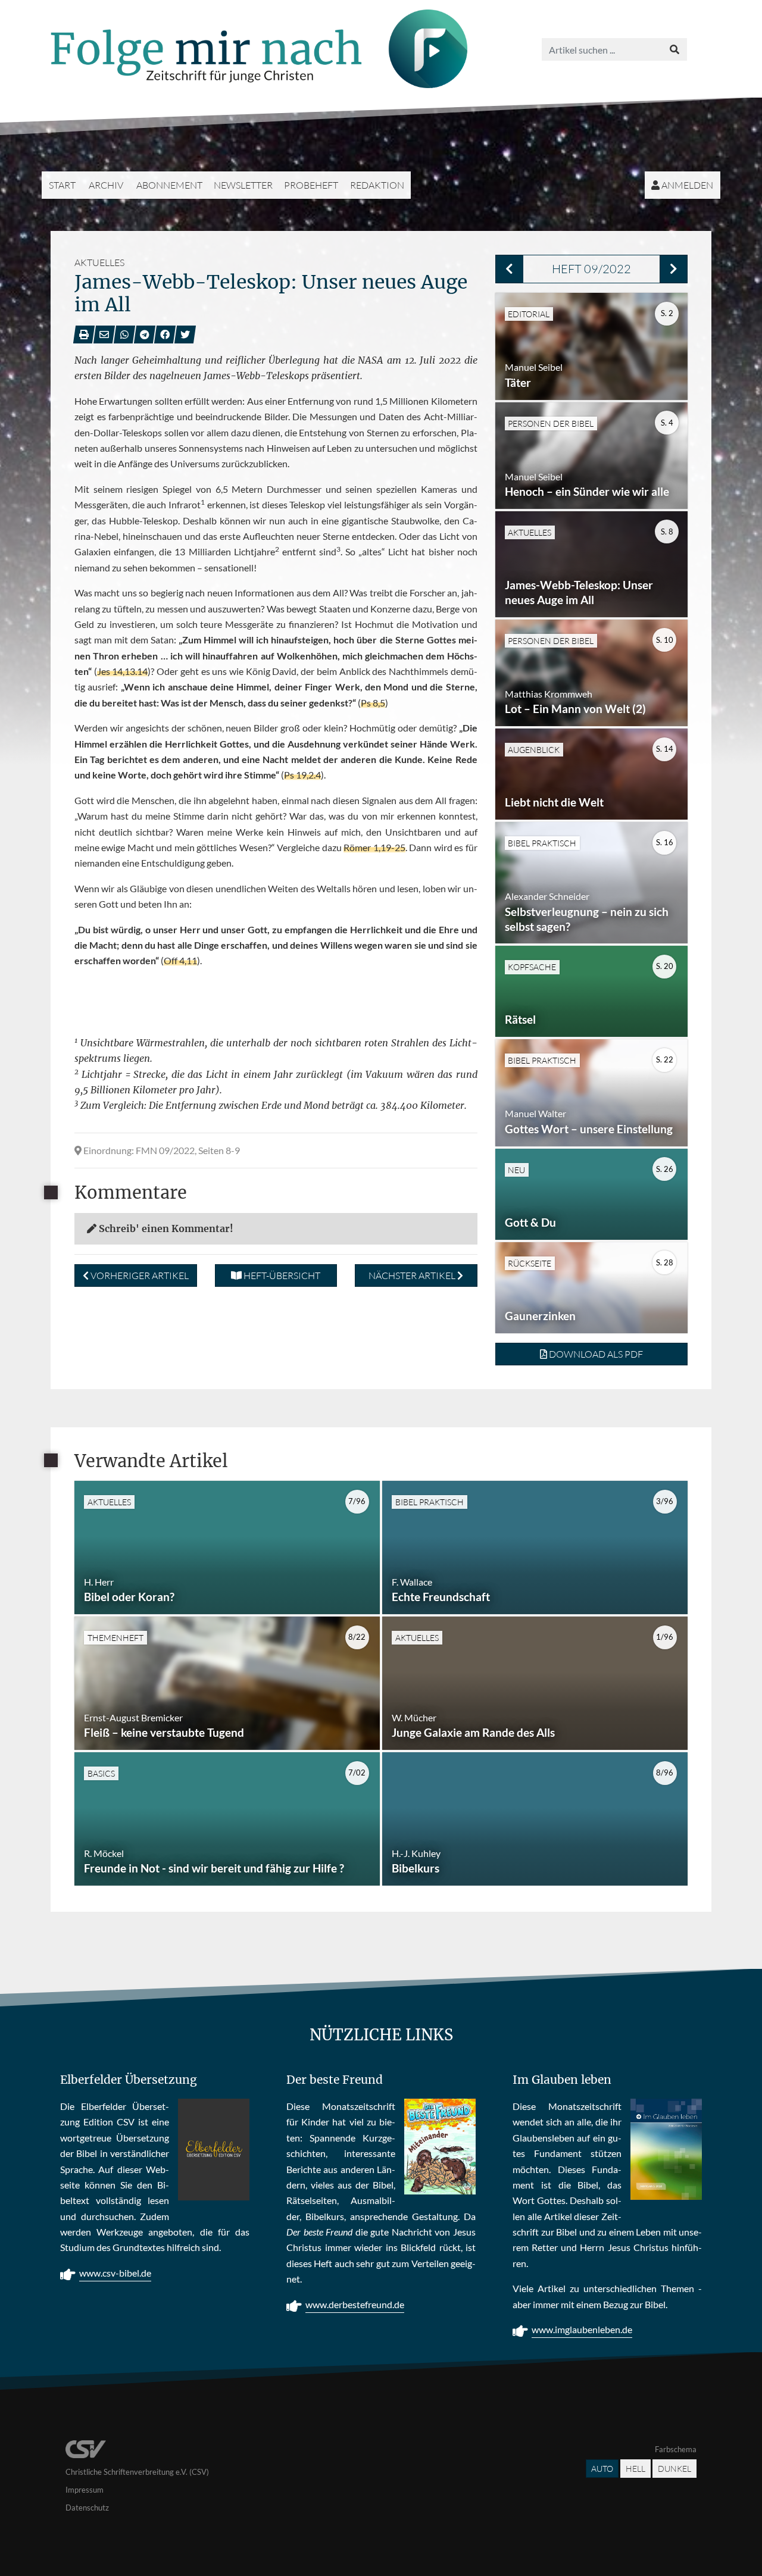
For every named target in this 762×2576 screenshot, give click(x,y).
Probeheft (311, 185)
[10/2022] (674, 269)
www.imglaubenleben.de (582, 2329)
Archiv (106, 185)
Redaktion (377, 185)
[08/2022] (509, 269)
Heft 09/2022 (591, 269)
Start (62, 185)
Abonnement (169, 185)
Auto (602, 2469)
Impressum (85, 2490)
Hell (635, 2469)
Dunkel (674, 2469)
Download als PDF (595, 1354)
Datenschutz (87, 2508)
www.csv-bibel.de (115, 2273)
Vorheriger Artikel (139, 1276)
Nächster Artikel (413, 1276)
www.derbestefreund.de (355, 2304)
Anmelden (686, 185)
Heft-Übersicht (281, 1276)
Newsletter (243, 185)
